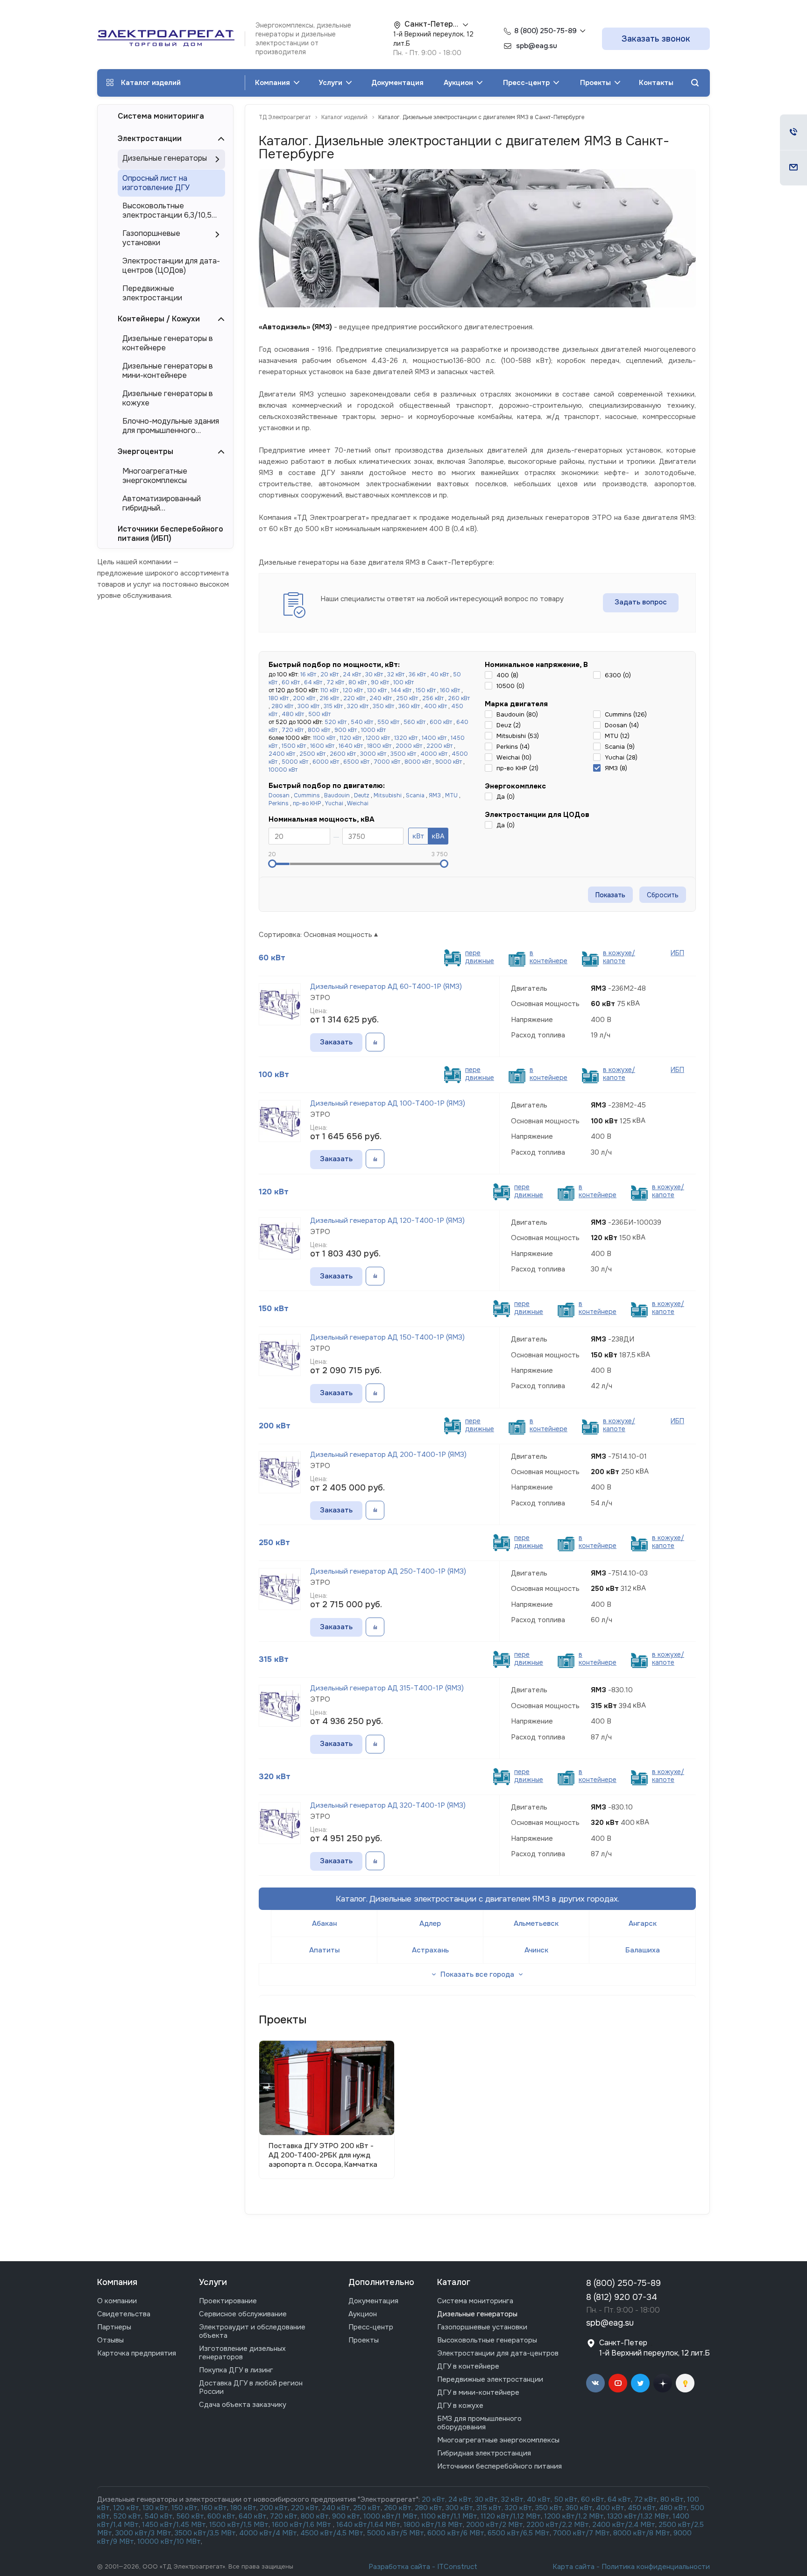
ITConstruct (457, 2567)
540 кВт (362, 722)
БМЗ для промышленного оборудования (479, 2423)
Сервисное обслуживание (243, 2314)
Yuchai (334, 803)
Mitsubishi (388, 795)
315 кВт (333, 706)
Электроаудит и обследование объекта (252, 2331)
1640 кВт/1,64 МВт (368, 2525)
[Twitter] (640, 2383)
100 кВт (403, 682)
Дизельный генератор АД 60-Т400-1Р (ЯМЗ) (386, 986)
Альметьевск (536, 1923)
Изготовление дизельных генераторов (242, 2353)
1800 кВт (379, 746)
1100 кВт (324, 738)
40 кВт (439, 674)
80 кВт (357, 682)
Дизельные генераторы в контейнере (168, 343)
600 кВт (441, 722)
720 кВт (293, 730)
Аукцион (459, 83)
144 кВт (401, 690)
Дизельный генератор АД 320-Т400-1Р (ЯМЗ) (388, 1805)
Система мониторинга (161, 116)
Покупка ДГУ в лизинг (236, 2370)
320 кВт (358, 706)
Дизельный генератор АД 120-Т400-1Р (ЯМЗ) (387, 1221)
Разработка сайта (399, 2567)
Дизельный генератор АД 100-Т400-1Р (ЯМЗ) (388, 1103)
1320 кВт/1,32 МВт (638, 2516)
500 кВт (319, 714)
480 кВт (293, 714)
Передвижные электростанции (152, 293)
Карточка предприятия (137, 2353)
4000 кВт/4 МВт (268, 2533)
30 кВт (374, 674)
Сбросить (663, 895)
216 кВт (329, 698)
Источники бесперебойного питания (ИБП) (170, 534)
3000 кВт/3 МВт (143, 2533)
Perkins (279, 803)
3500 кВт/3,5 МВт (205, 2533)
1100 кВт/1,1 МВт (449, 2516)
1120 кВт (350, 738)
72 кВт (335, 682)
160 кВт (450, 690)
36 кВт (417, 674)
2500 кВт (312, 754)
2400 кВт (282, 754)
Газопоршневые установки (151, 238)
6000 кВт (326, 762)
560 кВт (414, 722)
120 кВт (353, 690)
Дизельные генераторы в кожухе (168, 398)
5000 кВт (295, 762)
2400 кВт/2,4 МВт (624, 2525)
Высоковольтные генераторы (487, 2340)
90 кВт (380, 682)
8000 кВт (418, 762)
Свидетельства (124, 2314)
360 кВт (409, 706)
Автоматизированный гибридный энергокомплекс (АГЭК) (165, 504)
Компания (273, 83)
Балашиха (643, 1950)
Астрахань (430, 1950)
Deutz (362, 795)
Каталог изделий (151, 83)
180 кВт (279, 698)
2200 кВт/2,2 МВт (558, 2525)
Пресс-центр (527, 83)
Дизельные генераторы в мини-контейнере (168, 371)
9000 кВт (449, 762)
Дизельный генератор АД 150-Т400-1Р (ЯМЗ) (387, 1337)
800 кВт (319, 730)
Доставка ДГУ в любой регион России (251, 2387)
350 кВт (383, 706)
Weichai (358, 803)
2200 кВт (439, 746)
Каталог (454, 2282)
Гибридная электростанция (484, 2453)
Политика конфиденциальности (656, 2567)
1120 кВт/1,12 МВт (510, 2516)
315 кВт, (490, 2508)
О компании (117, 2301)
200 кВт (304, 698)
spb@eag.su (610, 2323)
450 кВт (642, 2508)
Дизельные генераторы (165, 158)
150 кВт (426, 690)
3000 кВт (373, 754)
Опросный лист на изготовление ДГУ (156, 183)
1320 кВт (406, 738)
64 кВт (313, 682)
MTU (451, 795)
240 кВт (381, 698)
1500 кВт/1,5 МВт (238, 2525)
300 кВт (308, 706)
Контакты (656, 83)
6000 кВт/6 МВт (456, 2533)
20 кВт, (435, 2499)
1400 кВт (434, 738)
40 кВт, (541, 2499)
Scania (415, 795)
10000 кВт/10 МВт (169, 2541)
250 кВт (407, 698)
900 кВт (346, 730)
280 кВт (282, 706)
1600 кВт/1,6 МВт (302, 2525)
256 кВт (433, 698)
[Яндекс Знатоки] (685, 2383)
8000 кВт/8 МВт (641, 2533)
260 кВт (459, 698)
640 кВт (253, 2516)
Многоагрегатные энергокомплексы (155, 476)
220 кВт (354, 698)
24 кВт (352, 674)
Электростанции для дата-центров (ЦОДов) (171, 266)
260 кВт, (398, 2508)
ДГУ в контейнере (468, 2366)
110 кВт (329, 690)
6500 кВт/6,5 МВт (519, 2533)
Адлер (430, 1923)
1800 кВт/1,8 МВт (433, 2525)
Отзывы (110, 2340)
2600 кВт (343, 754)
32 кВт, (513, 2499)
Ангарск (643, 1923)
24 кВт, (462, 2499)
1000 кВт (373, 730)
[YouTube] (618, 2383)
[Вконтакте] (595, 2383)
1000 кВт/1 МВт (390, 2516)
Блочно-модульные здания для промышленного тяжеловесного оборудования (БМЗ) (171, 426)
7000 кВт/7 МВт (581, 2533)
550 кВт (388, 722)
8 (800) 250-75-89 (545, 31)
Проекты (596, 83)
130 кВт (377, 690)
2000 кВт (409, 746)
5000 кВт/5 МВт (396, 2533)
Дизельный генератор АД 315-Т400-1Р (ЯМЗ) (387, 1688)
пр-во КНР (307, 803)
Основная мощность (338, 935)
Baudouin (337, 795)
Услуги (331, 83)
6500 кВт (356, 762)
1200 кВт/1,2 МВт (574, 2516)
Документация (397, 83)
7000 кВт (387, 762)
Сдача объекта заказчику (243, 2405)
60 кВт (291, 682)
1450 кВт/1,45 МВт (174, 2525)
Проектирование (228, 2301)
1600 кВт (322, 746)
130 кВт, (157, 2508)
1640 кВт (351, 746)
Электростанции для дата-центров (498, 2353)
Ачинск (536, 1950)
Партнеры (114, 2327)
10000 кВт (283, 770)
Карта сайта (573, 2567)
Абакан (324, 1923)
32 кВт (396, 674)
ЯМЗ (435, 795)
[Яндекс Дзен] (663, 2383)
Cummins (307, 795)
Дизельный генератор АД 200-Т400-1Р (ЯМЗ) (388, 1455)
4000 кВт (434, 754)
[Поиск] (695, 83)
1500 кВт (294, 746)
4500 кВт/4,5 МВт (332, 2533)
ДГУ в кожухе (460, 2406)
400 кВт (435, 706)
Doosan (279, 795)
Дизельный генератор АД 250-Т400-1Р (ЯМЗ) (388, 1571)
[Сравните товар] (375, 1043)
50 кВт (566, 2499)
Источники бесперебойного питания (499, 2466)
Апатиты (324, 1950)
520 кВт (336, 722)
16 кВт (308, 674)
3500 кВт (403, 754)
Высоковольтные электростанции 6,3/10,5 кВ (167, 211)
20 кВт (329, 674)
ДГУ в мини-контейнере (478, 2392)
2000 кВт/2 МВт (495, 2525)
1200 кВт (378, 738)
